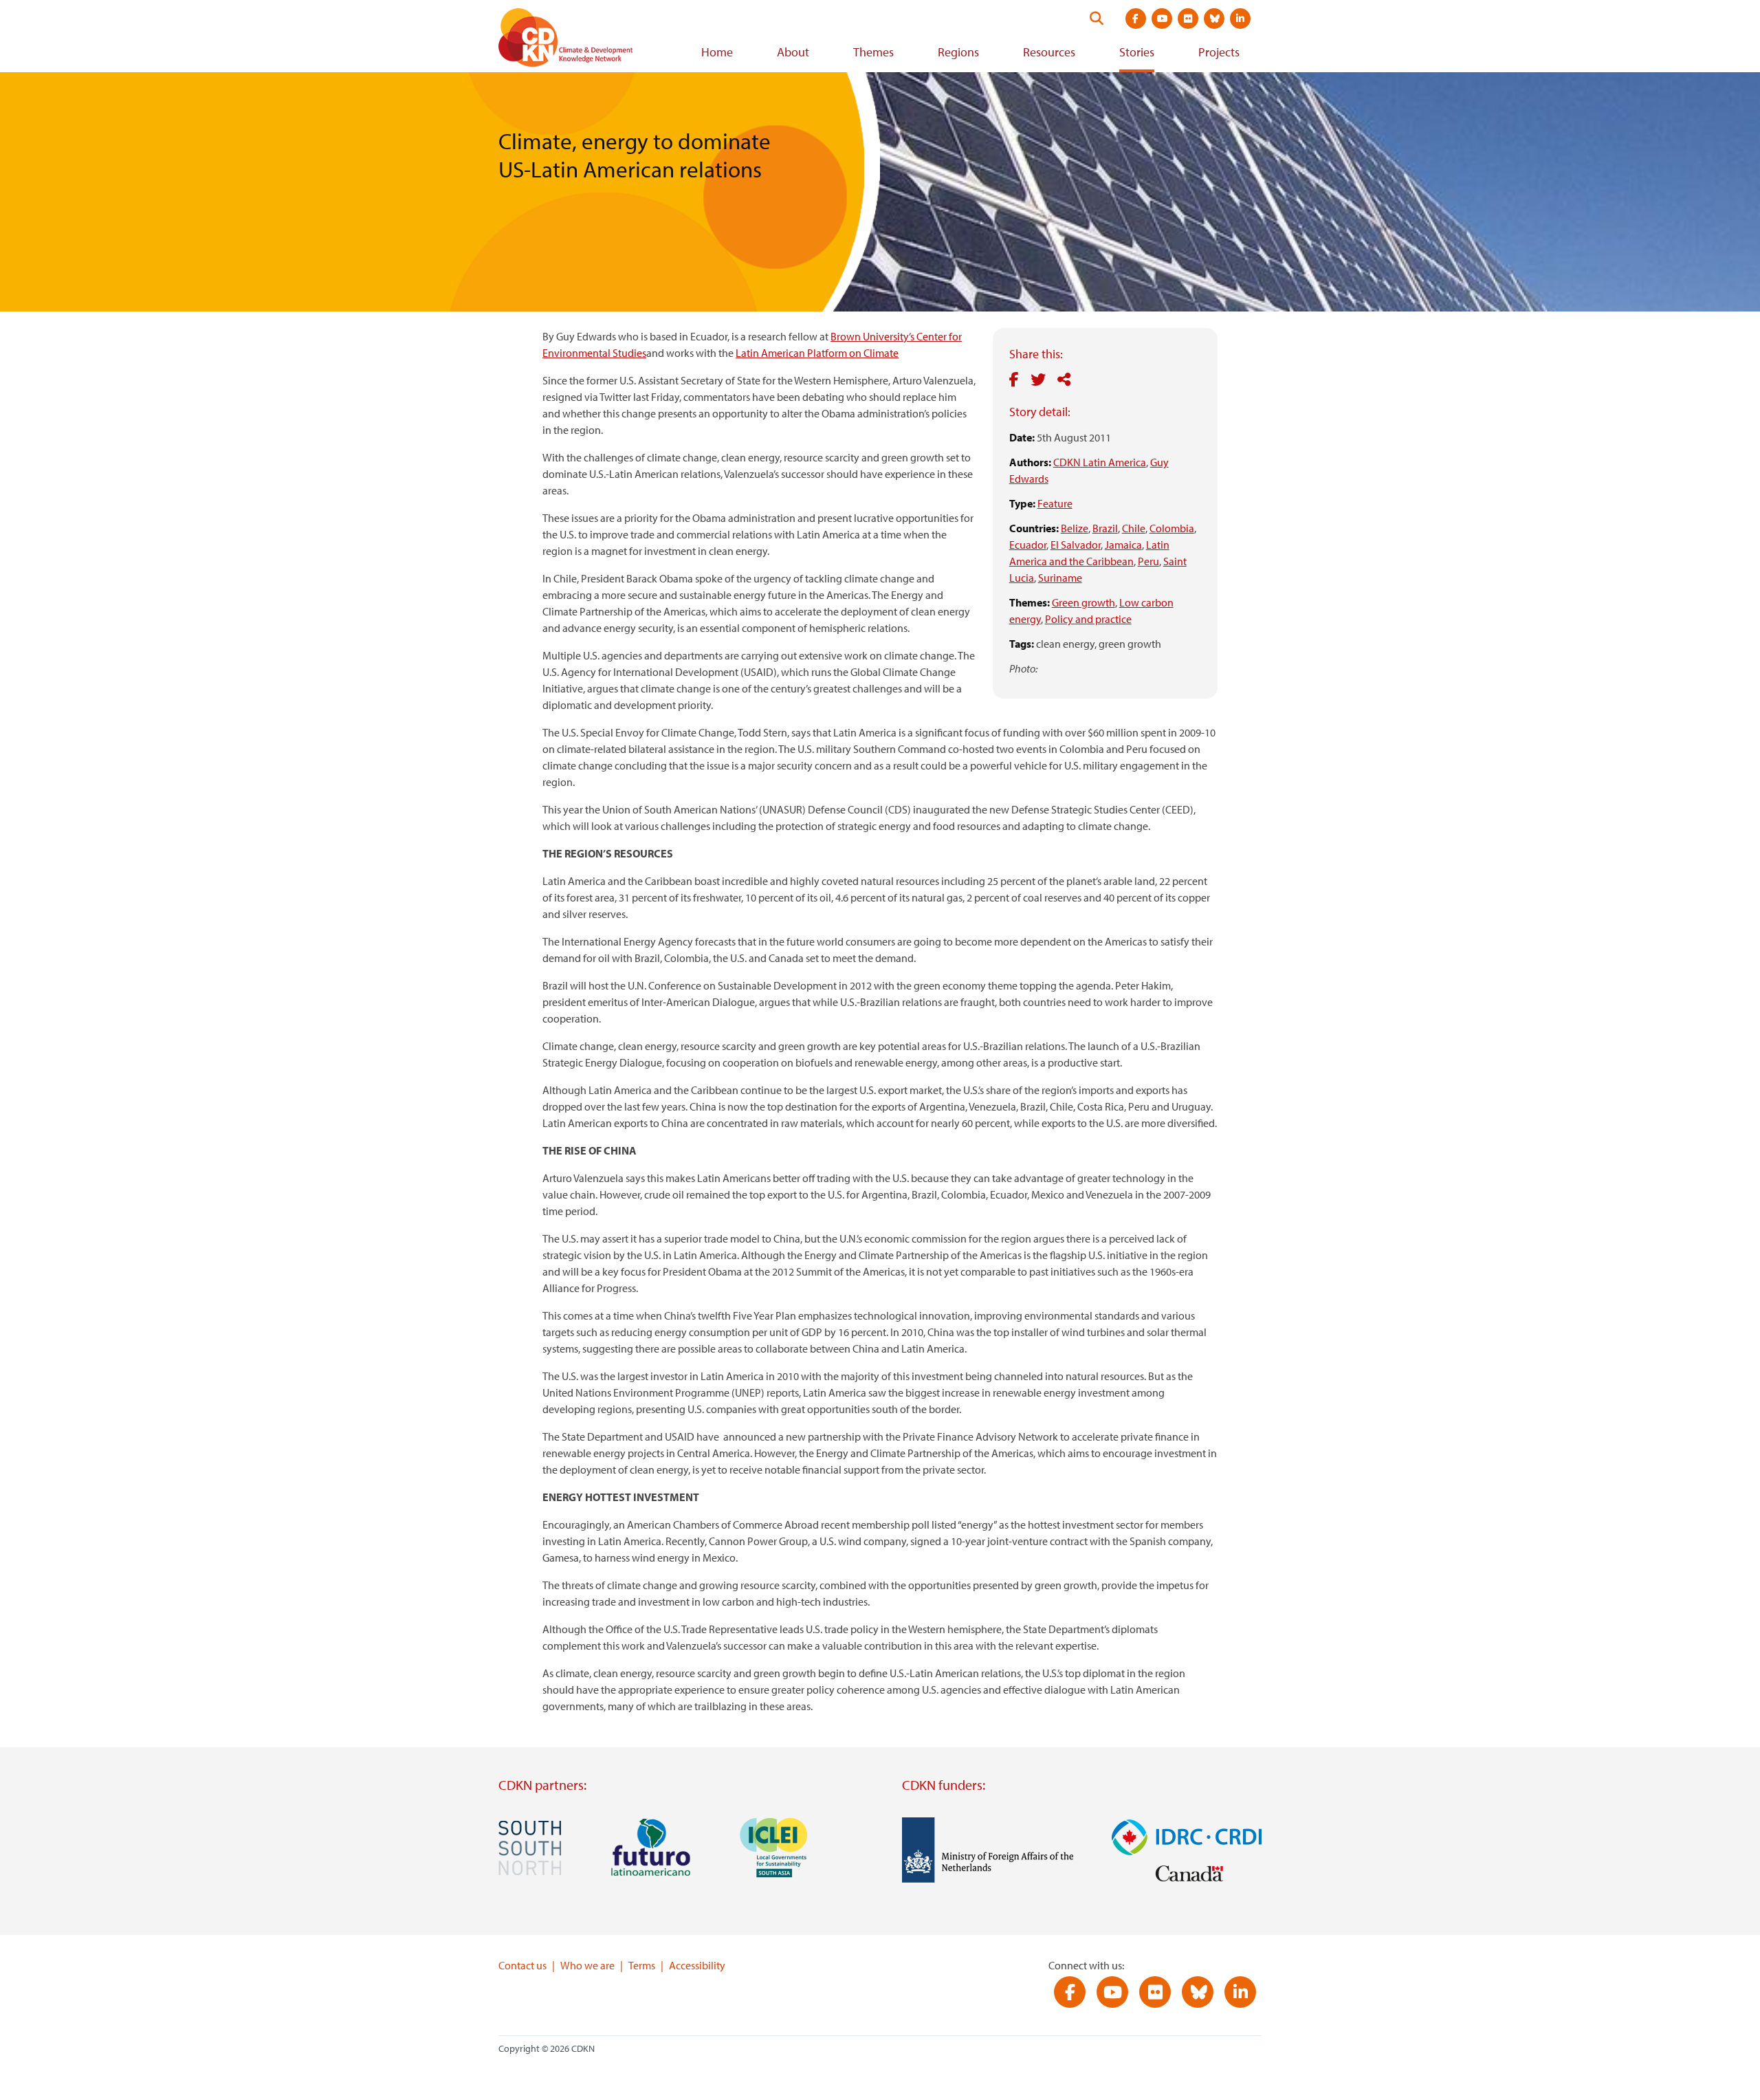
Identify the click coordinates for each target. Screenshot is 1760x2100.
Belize (1075, 528)
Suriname (1060, 578)
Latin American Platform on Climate (817, 353)
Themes (873, 52)
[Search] (1097, 19)
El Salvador (1076, 545)
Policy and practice (1088, 619)
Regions (958, 52)
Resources (1049, 52)
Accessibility (697, 1965)
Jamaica (1123, 545)
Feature (1055, 503)
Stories (1137, 52)
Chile (1134, 528)
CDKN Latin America (1100, 462)
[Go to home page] (584, 40)
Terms (642, 1965)
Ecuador (1028, 545)
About (793, 52)
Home (717, 52)
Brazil (1105, 528)
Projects (1219, 52)
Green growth (1083, 602)
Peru (1148, 561)
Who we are (587, 1965)
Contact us (522, 1965)
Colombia (1172, 528)
